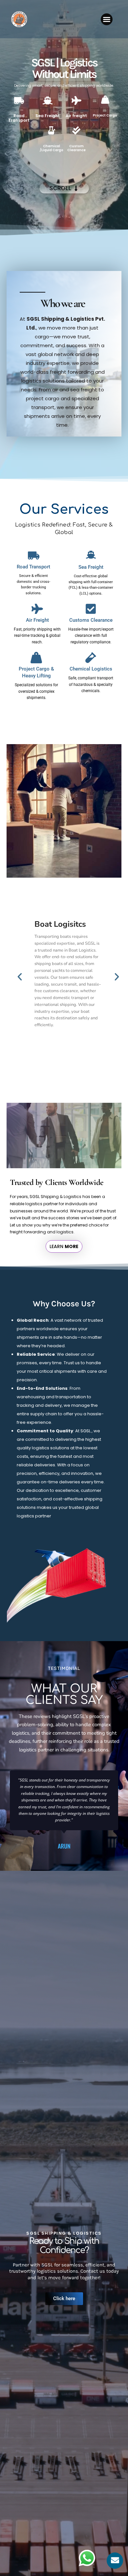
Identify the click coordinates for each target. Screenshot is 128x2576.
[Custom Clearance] (76, 130)
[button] (107, 19)
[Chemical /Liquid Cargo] (52, 130)
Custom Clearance (76, 148)
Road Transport (19, 118)
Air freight (76, 116)
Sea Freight (48, 116)
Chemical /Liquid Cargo (52, 148)
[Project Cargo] (105, 100)
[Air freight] (76, 100)
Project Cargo (105, 115)
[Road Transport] (19, 100)
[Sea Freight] (48, 100)
